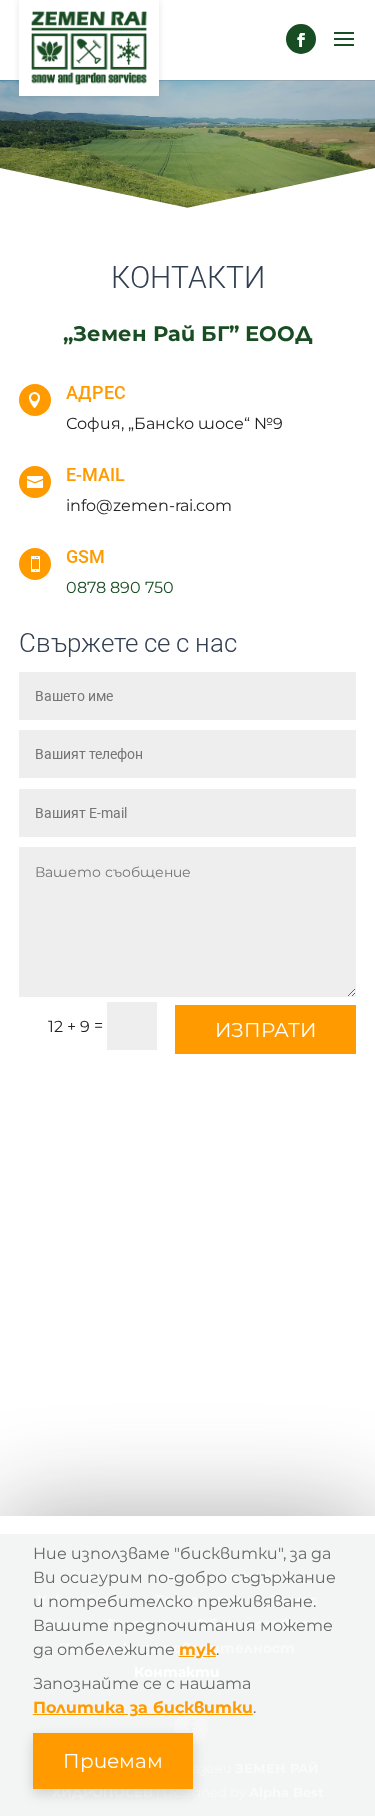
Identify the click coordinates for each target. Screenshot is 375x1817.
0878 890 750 (120, 587)
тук (197, 1649)
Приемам (113, 1761)
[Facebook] (301, 39)
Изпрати (265, 1030)
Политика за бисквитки (143, 1707)
